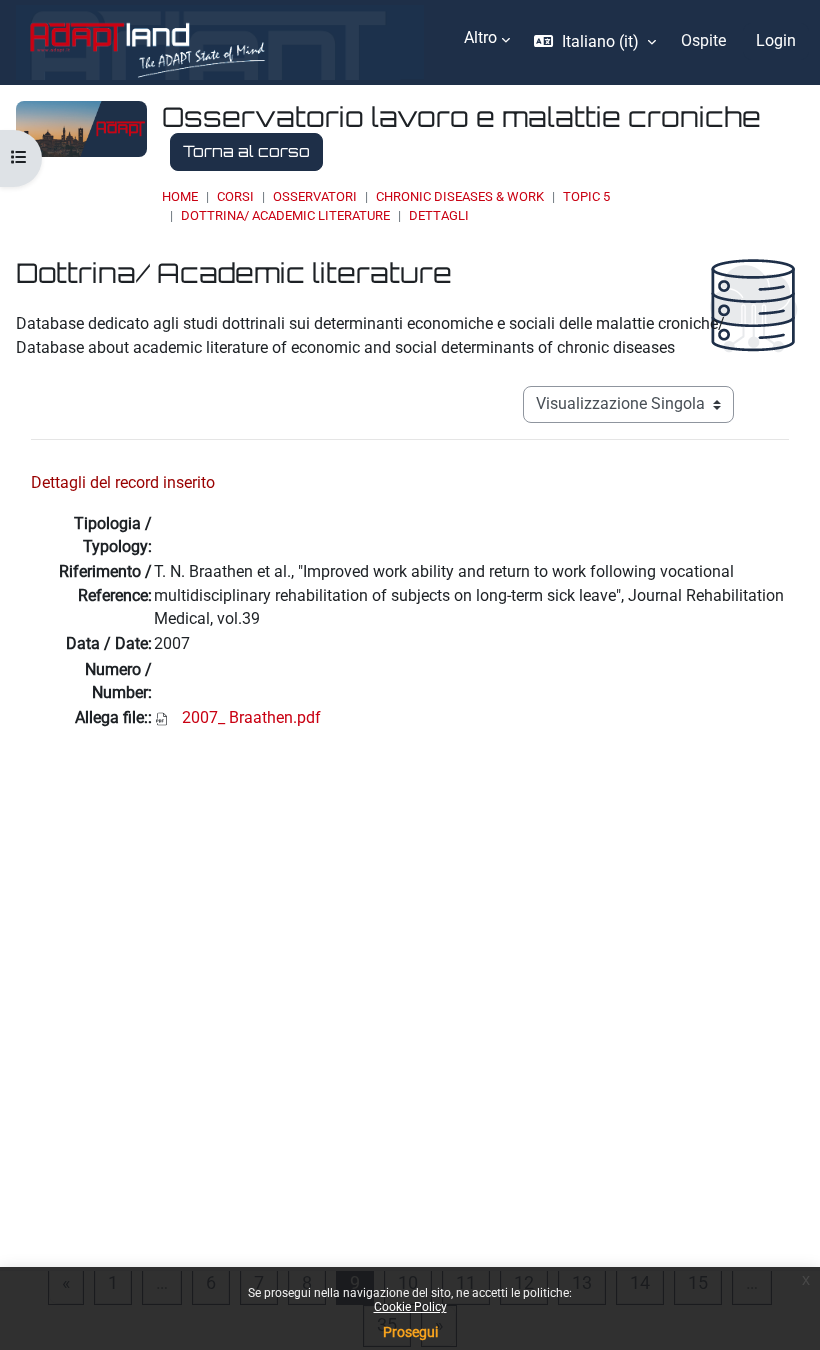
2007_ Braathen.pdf (251, 718)
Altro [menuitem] (480, 38)
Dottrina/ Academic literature (285, 215)
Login (776, 41)
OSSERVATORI (315, 196)
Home (180, 196)
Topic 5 (586, 196)
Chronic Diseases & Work (460, 196)
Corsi (235, 196)
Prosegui (410, 1332)
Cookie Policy (410, 1307)
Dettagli (439, 215)
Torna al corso (246, 151)
